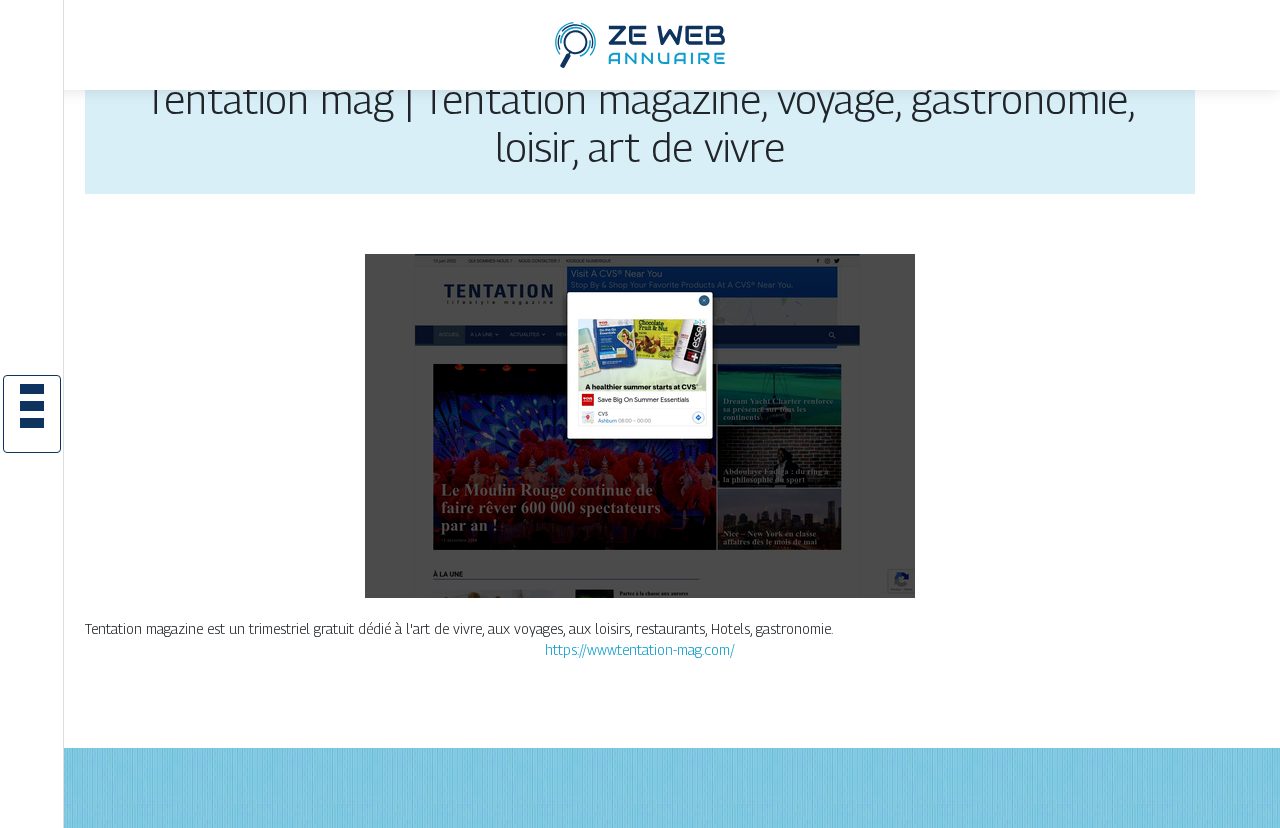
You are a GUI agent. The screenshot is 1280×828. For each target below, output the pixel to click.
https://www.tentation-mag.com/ (640, 649)
